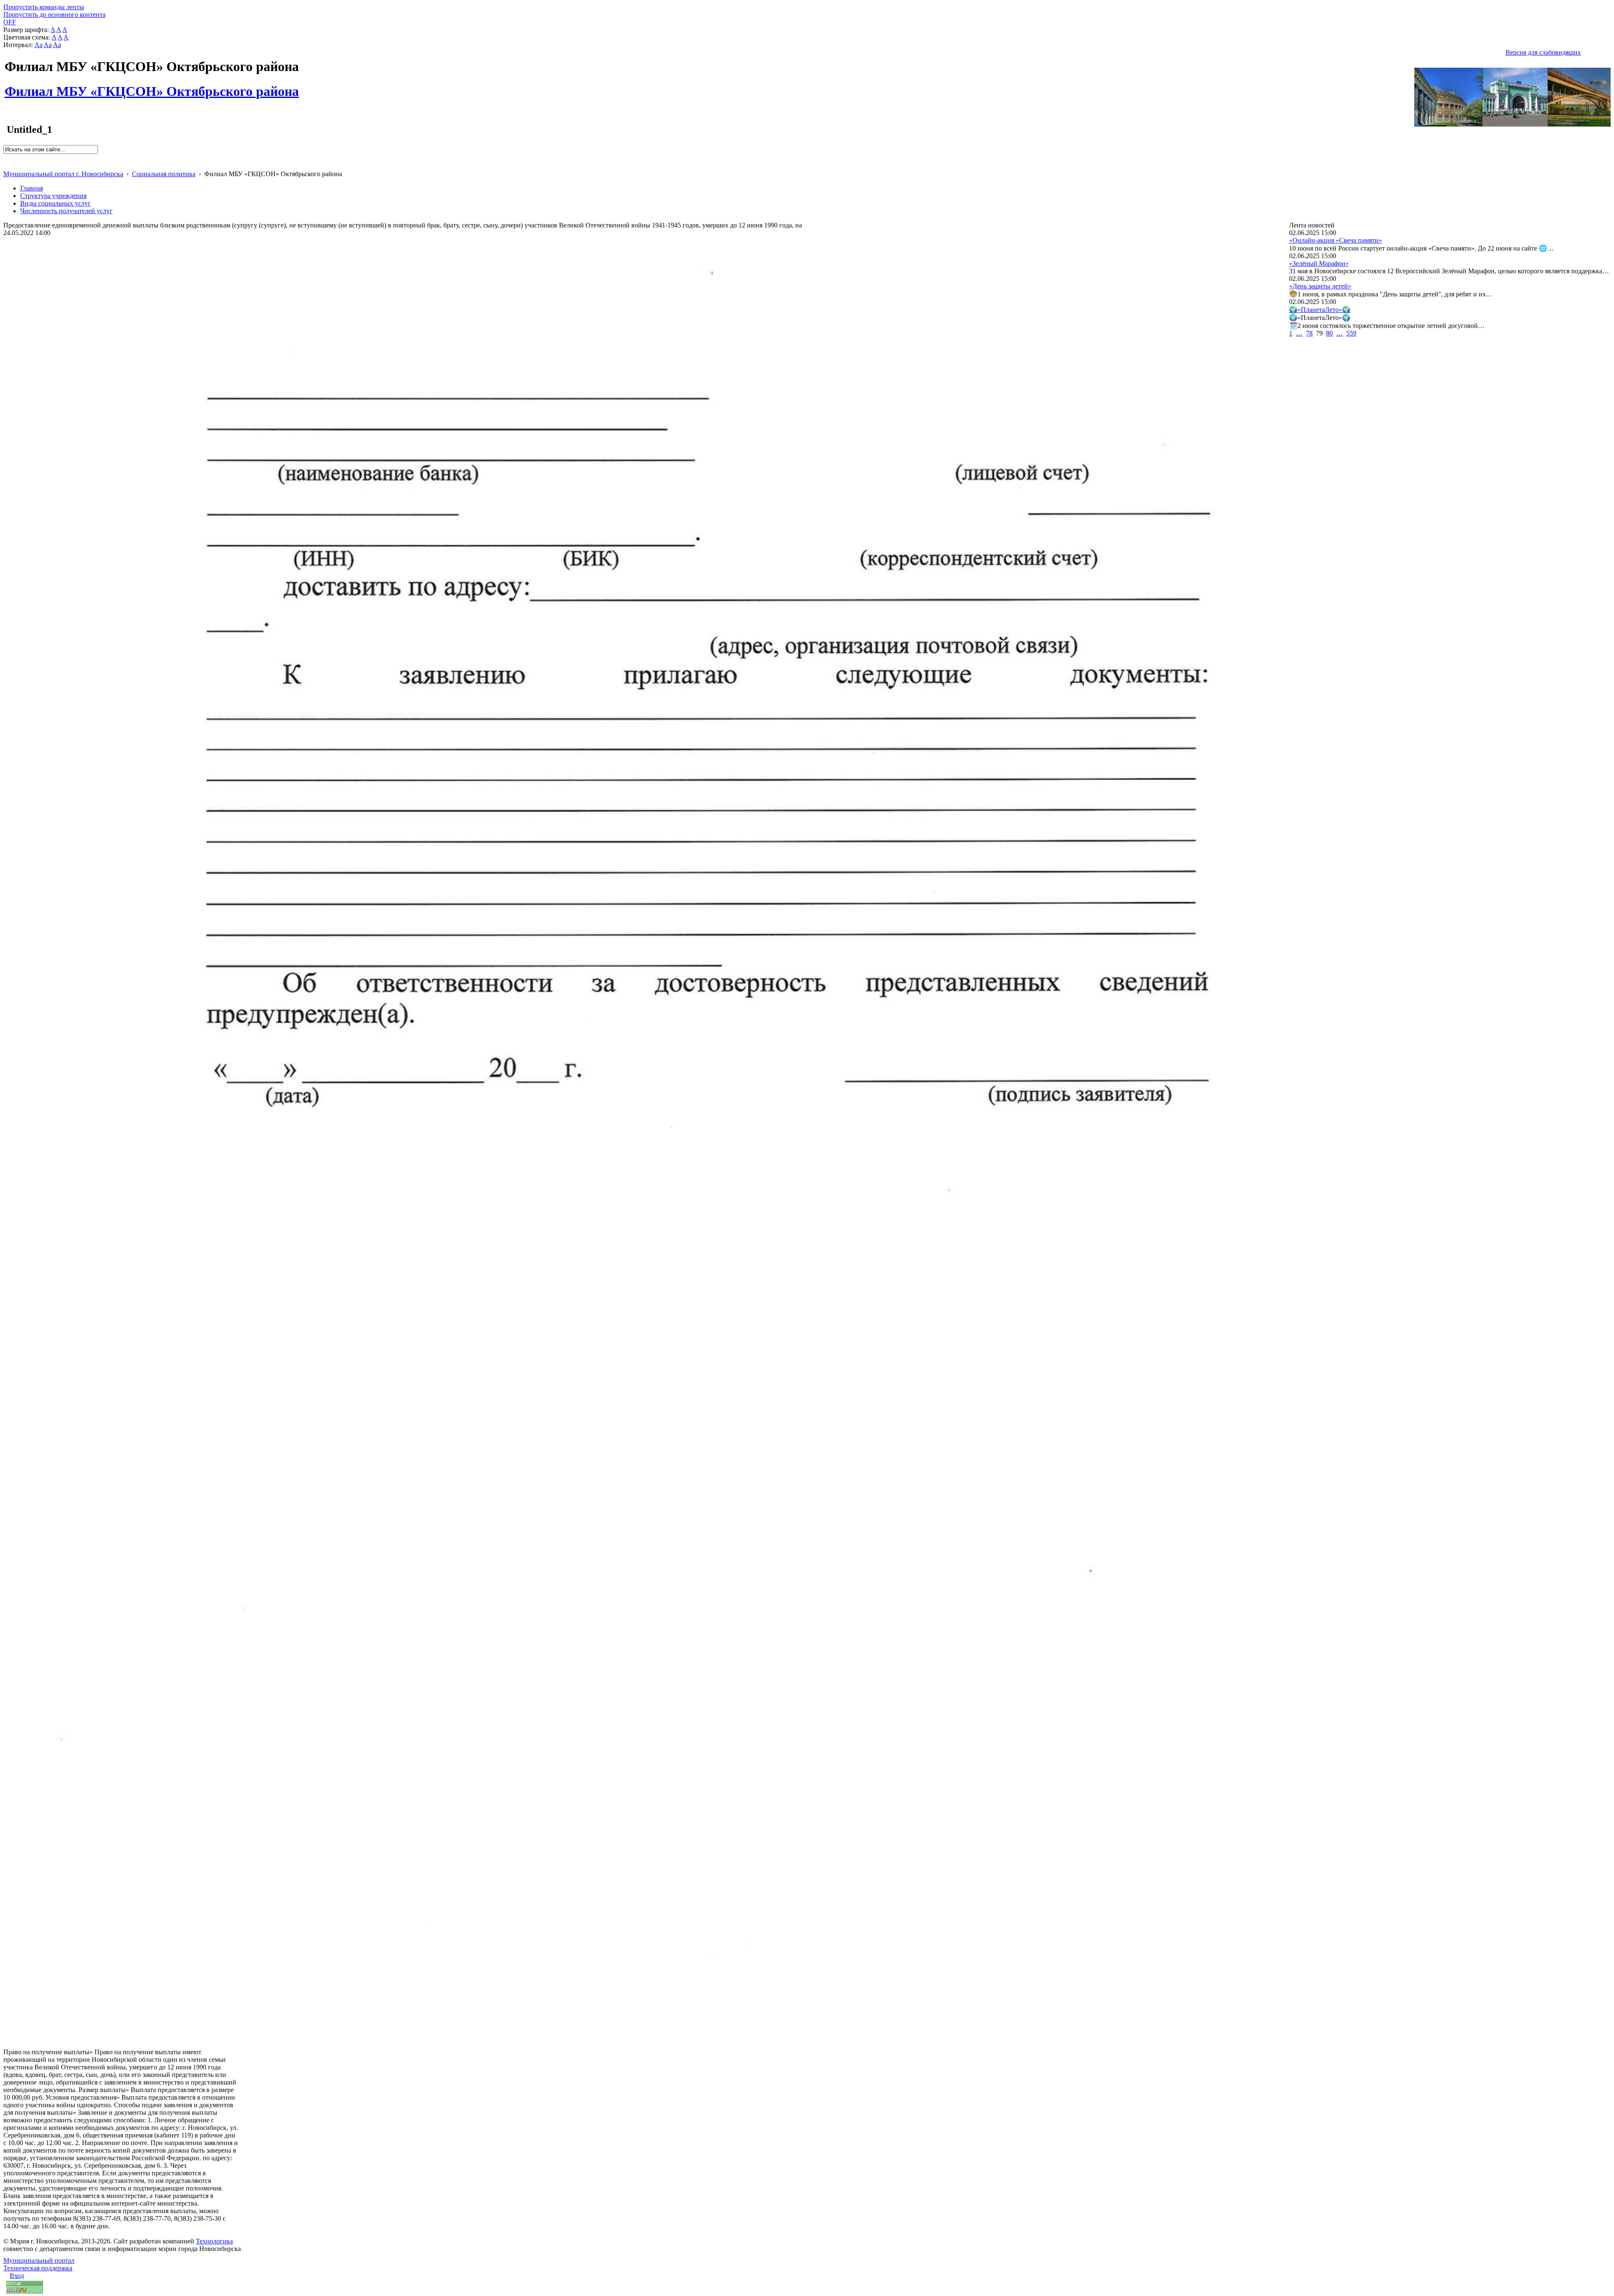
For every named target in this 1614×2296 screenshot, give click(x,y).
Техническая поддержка (38, 2268)
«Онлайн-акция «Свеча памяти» (1336, 240)
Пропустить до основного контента (54, 15)
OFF (10, 22)
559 (1351, 333)
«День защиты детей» (1320, 286)
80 (1329, 333)
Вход (17, 2276)
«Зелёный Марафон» (1319, 263)
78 (1309, 333)
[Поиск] (6, 157)
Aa (38, 45)
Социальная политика (164, 174)
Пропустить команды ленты (44, 7)
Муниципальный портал (39, 2260)
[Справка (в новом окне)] (7, 165)
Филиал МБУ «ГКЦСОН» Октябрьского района (152, 87)
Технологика (214, 2241)
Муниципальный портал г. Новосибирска (63, 174)
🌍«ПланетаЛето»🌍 (1320, 310)
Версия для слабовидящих (1543, 52)
